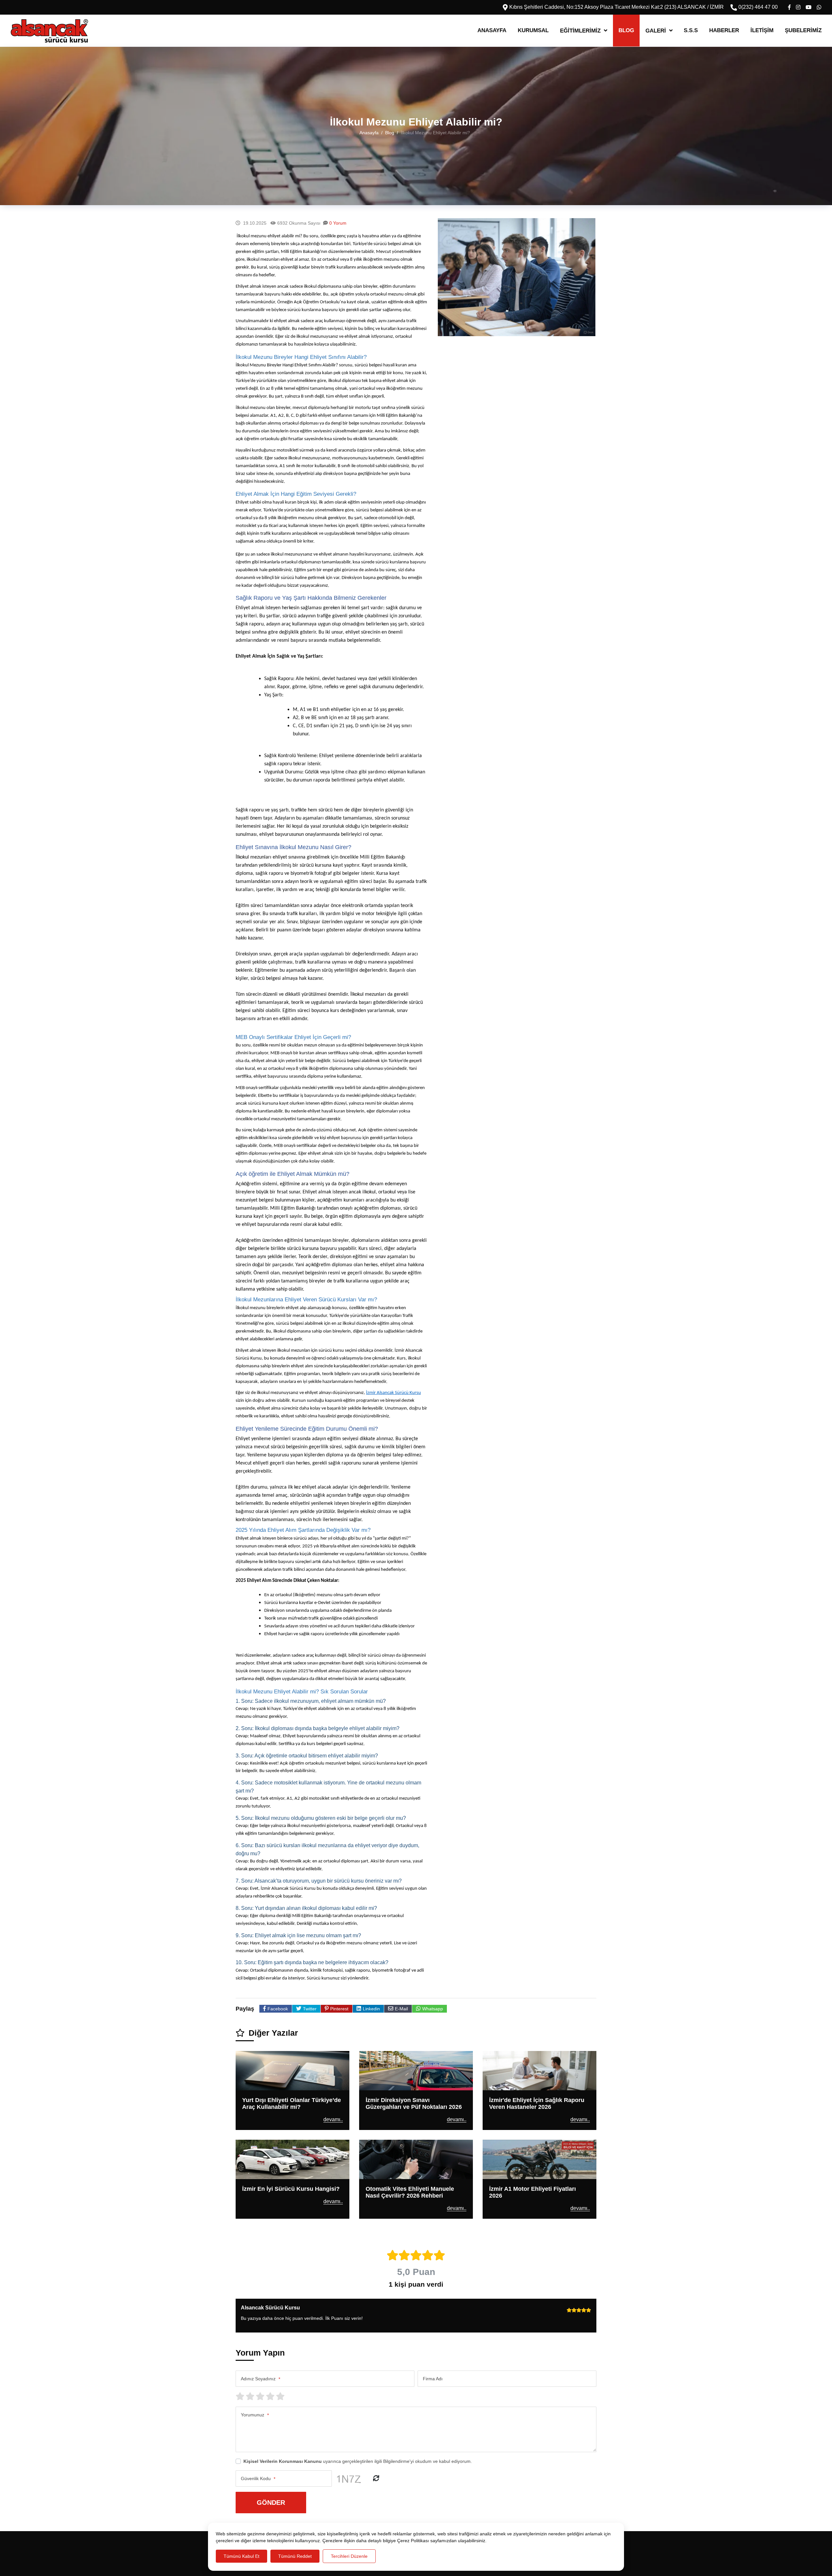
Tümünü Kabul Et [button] (241, 2556)
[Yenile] (376, 2478)
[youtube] (809, 7)
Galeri (656, 31)
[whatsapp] (819, 7)
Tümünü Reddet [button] (295, 2556)
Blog (626, 30)
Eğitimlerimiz (580, 31)
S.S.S (691, 30)
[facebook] (789, 7)
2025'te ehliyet (313, 1671)
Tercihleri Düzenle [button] (349, 2556)
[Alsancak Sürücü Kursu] (49, 31)
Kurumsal (533, 30)
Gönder (271, 2502)
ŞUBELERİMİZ (803, 30)
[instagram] (798, 7)
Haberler (724, 30)
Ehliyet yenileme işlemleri (263, 1439)
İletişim (762, 30)
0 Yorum (338, 223)
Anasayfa (492, 30)
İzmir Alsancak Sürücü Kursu (393, 1393)
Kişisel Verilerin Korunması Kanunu (283, 2461)
